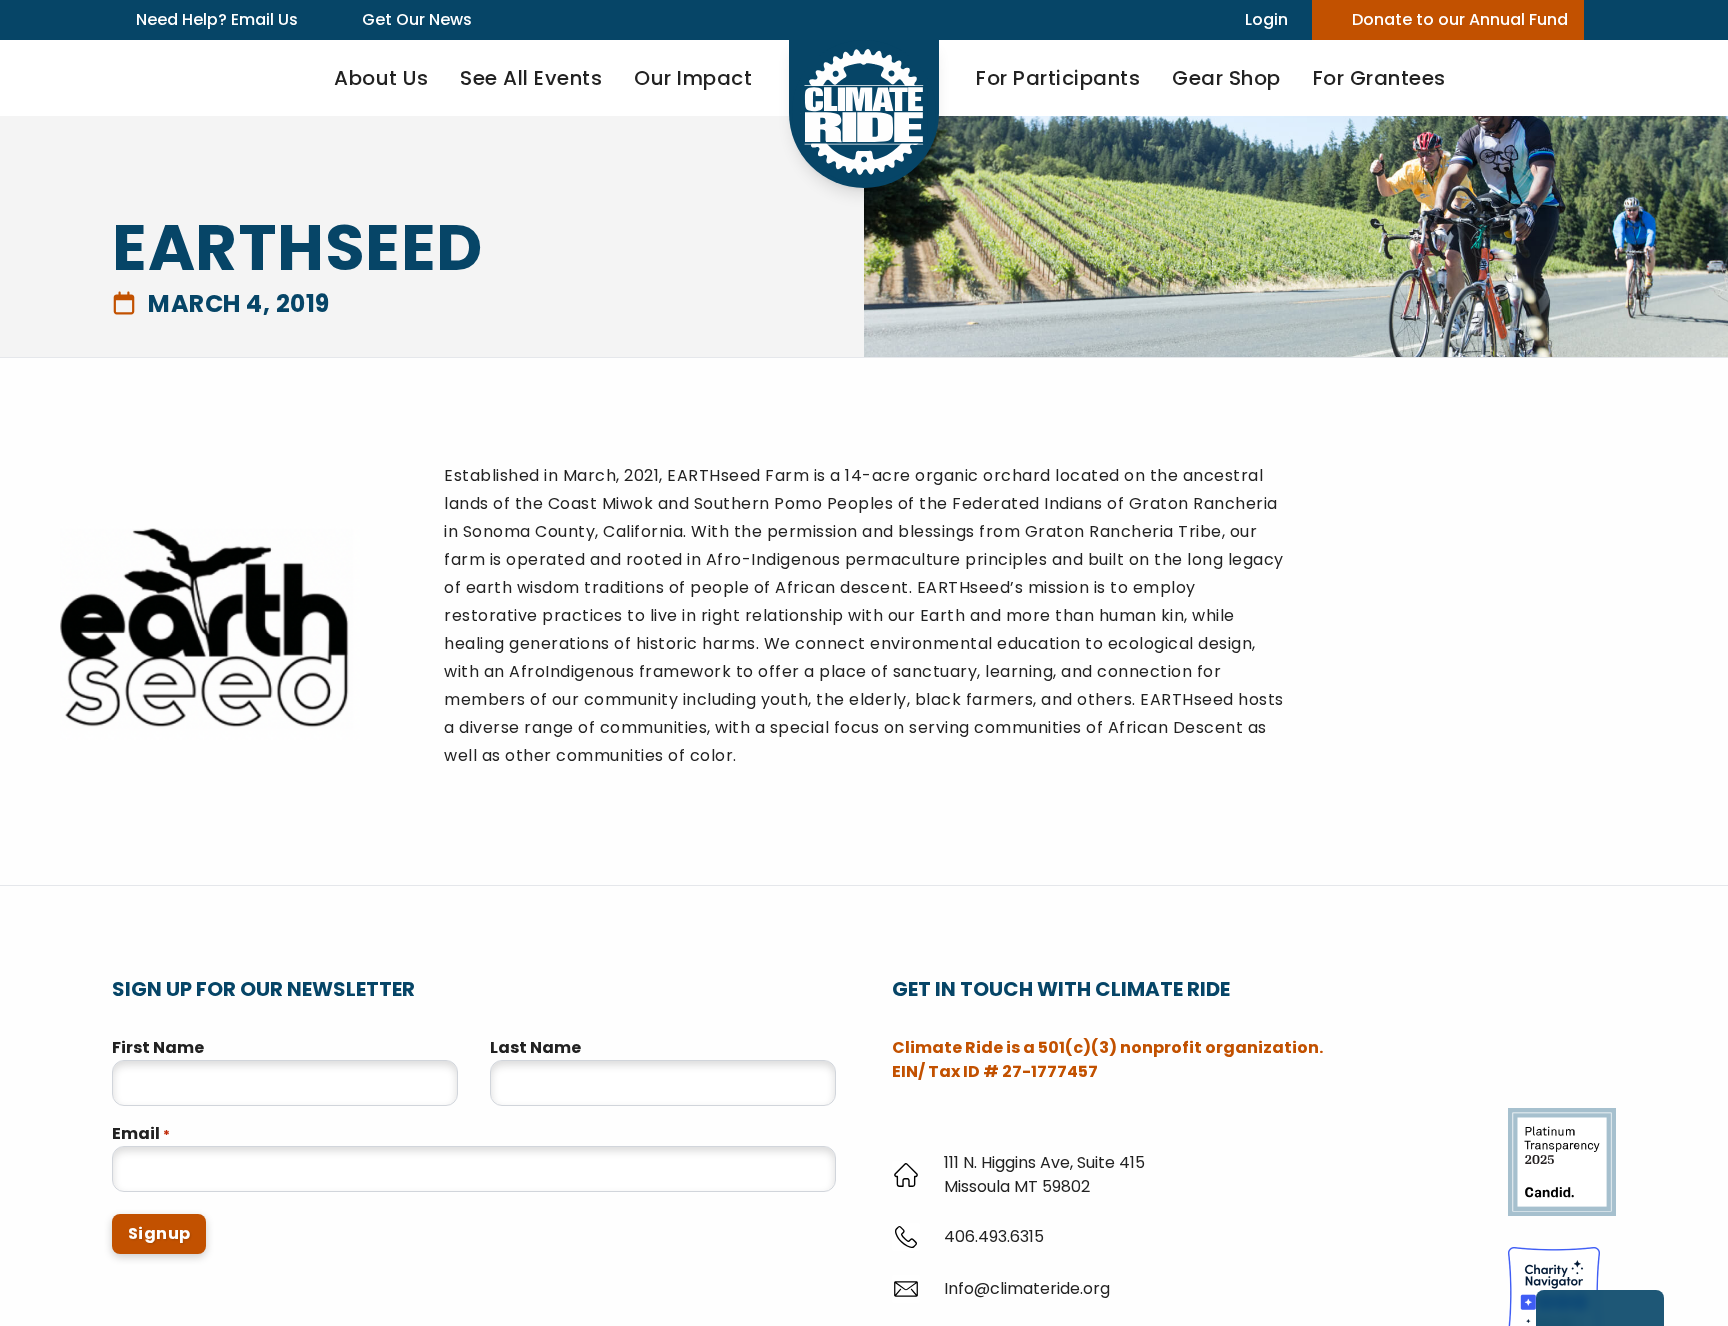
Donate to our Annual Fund (1460, 19)
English (197, 1308)
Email (141, 1133)
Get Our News (417, 19)
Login (1266, 19)
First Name (158, 1047)
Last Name (535, 1047)
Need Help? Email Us (217, 19)
